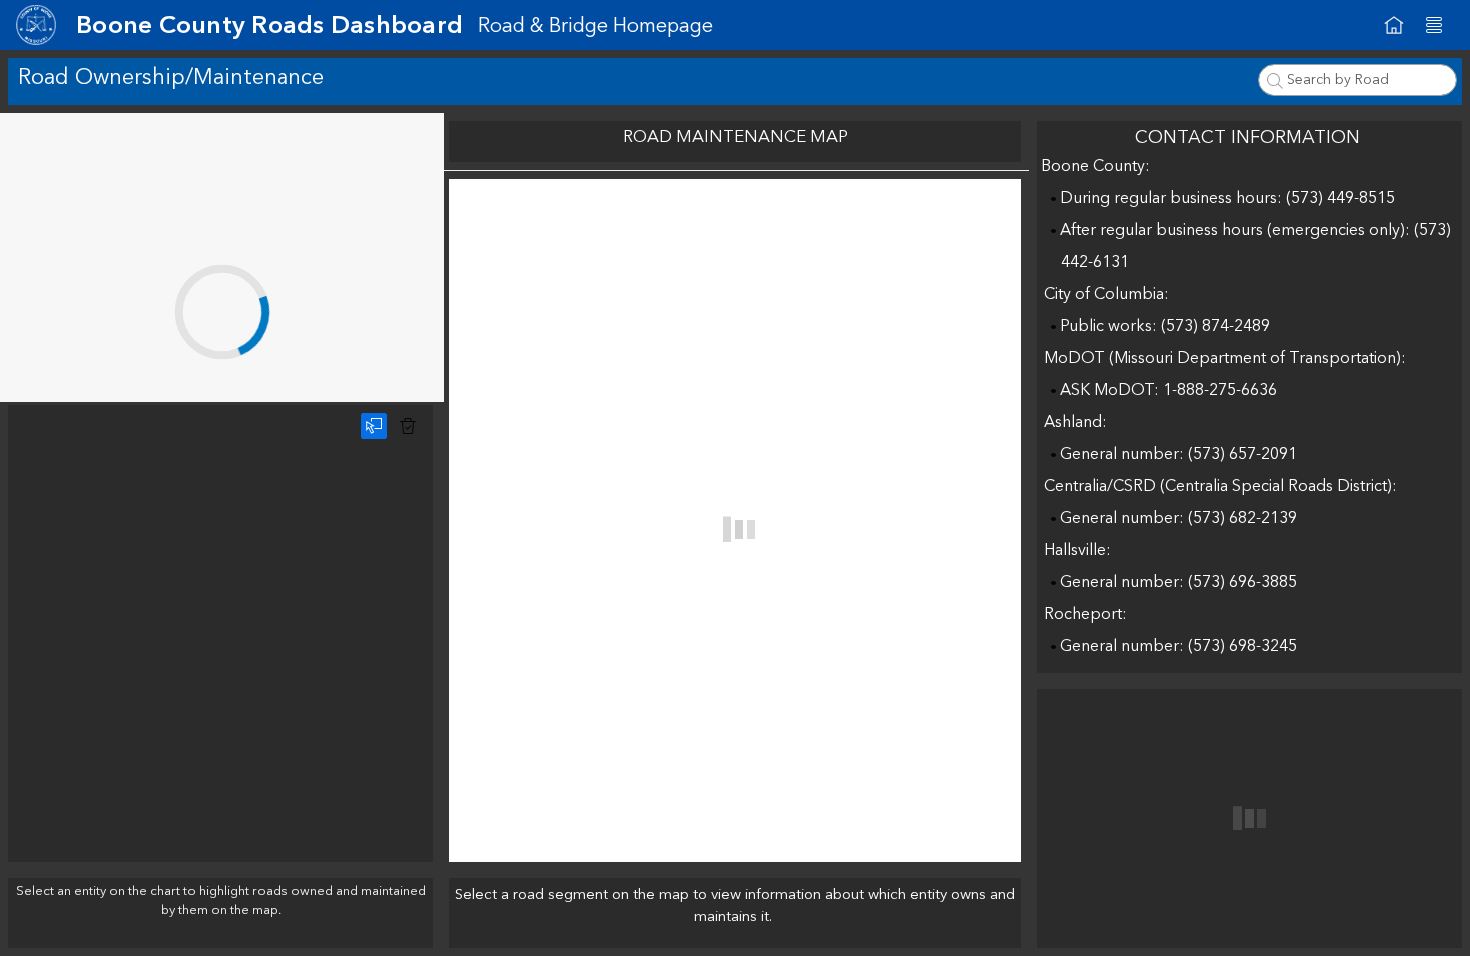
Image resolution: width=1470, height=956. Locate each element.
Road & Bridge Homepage (595, 26)
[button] (1434, 25)
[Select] (374, 426)
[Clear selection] (408, 426)
